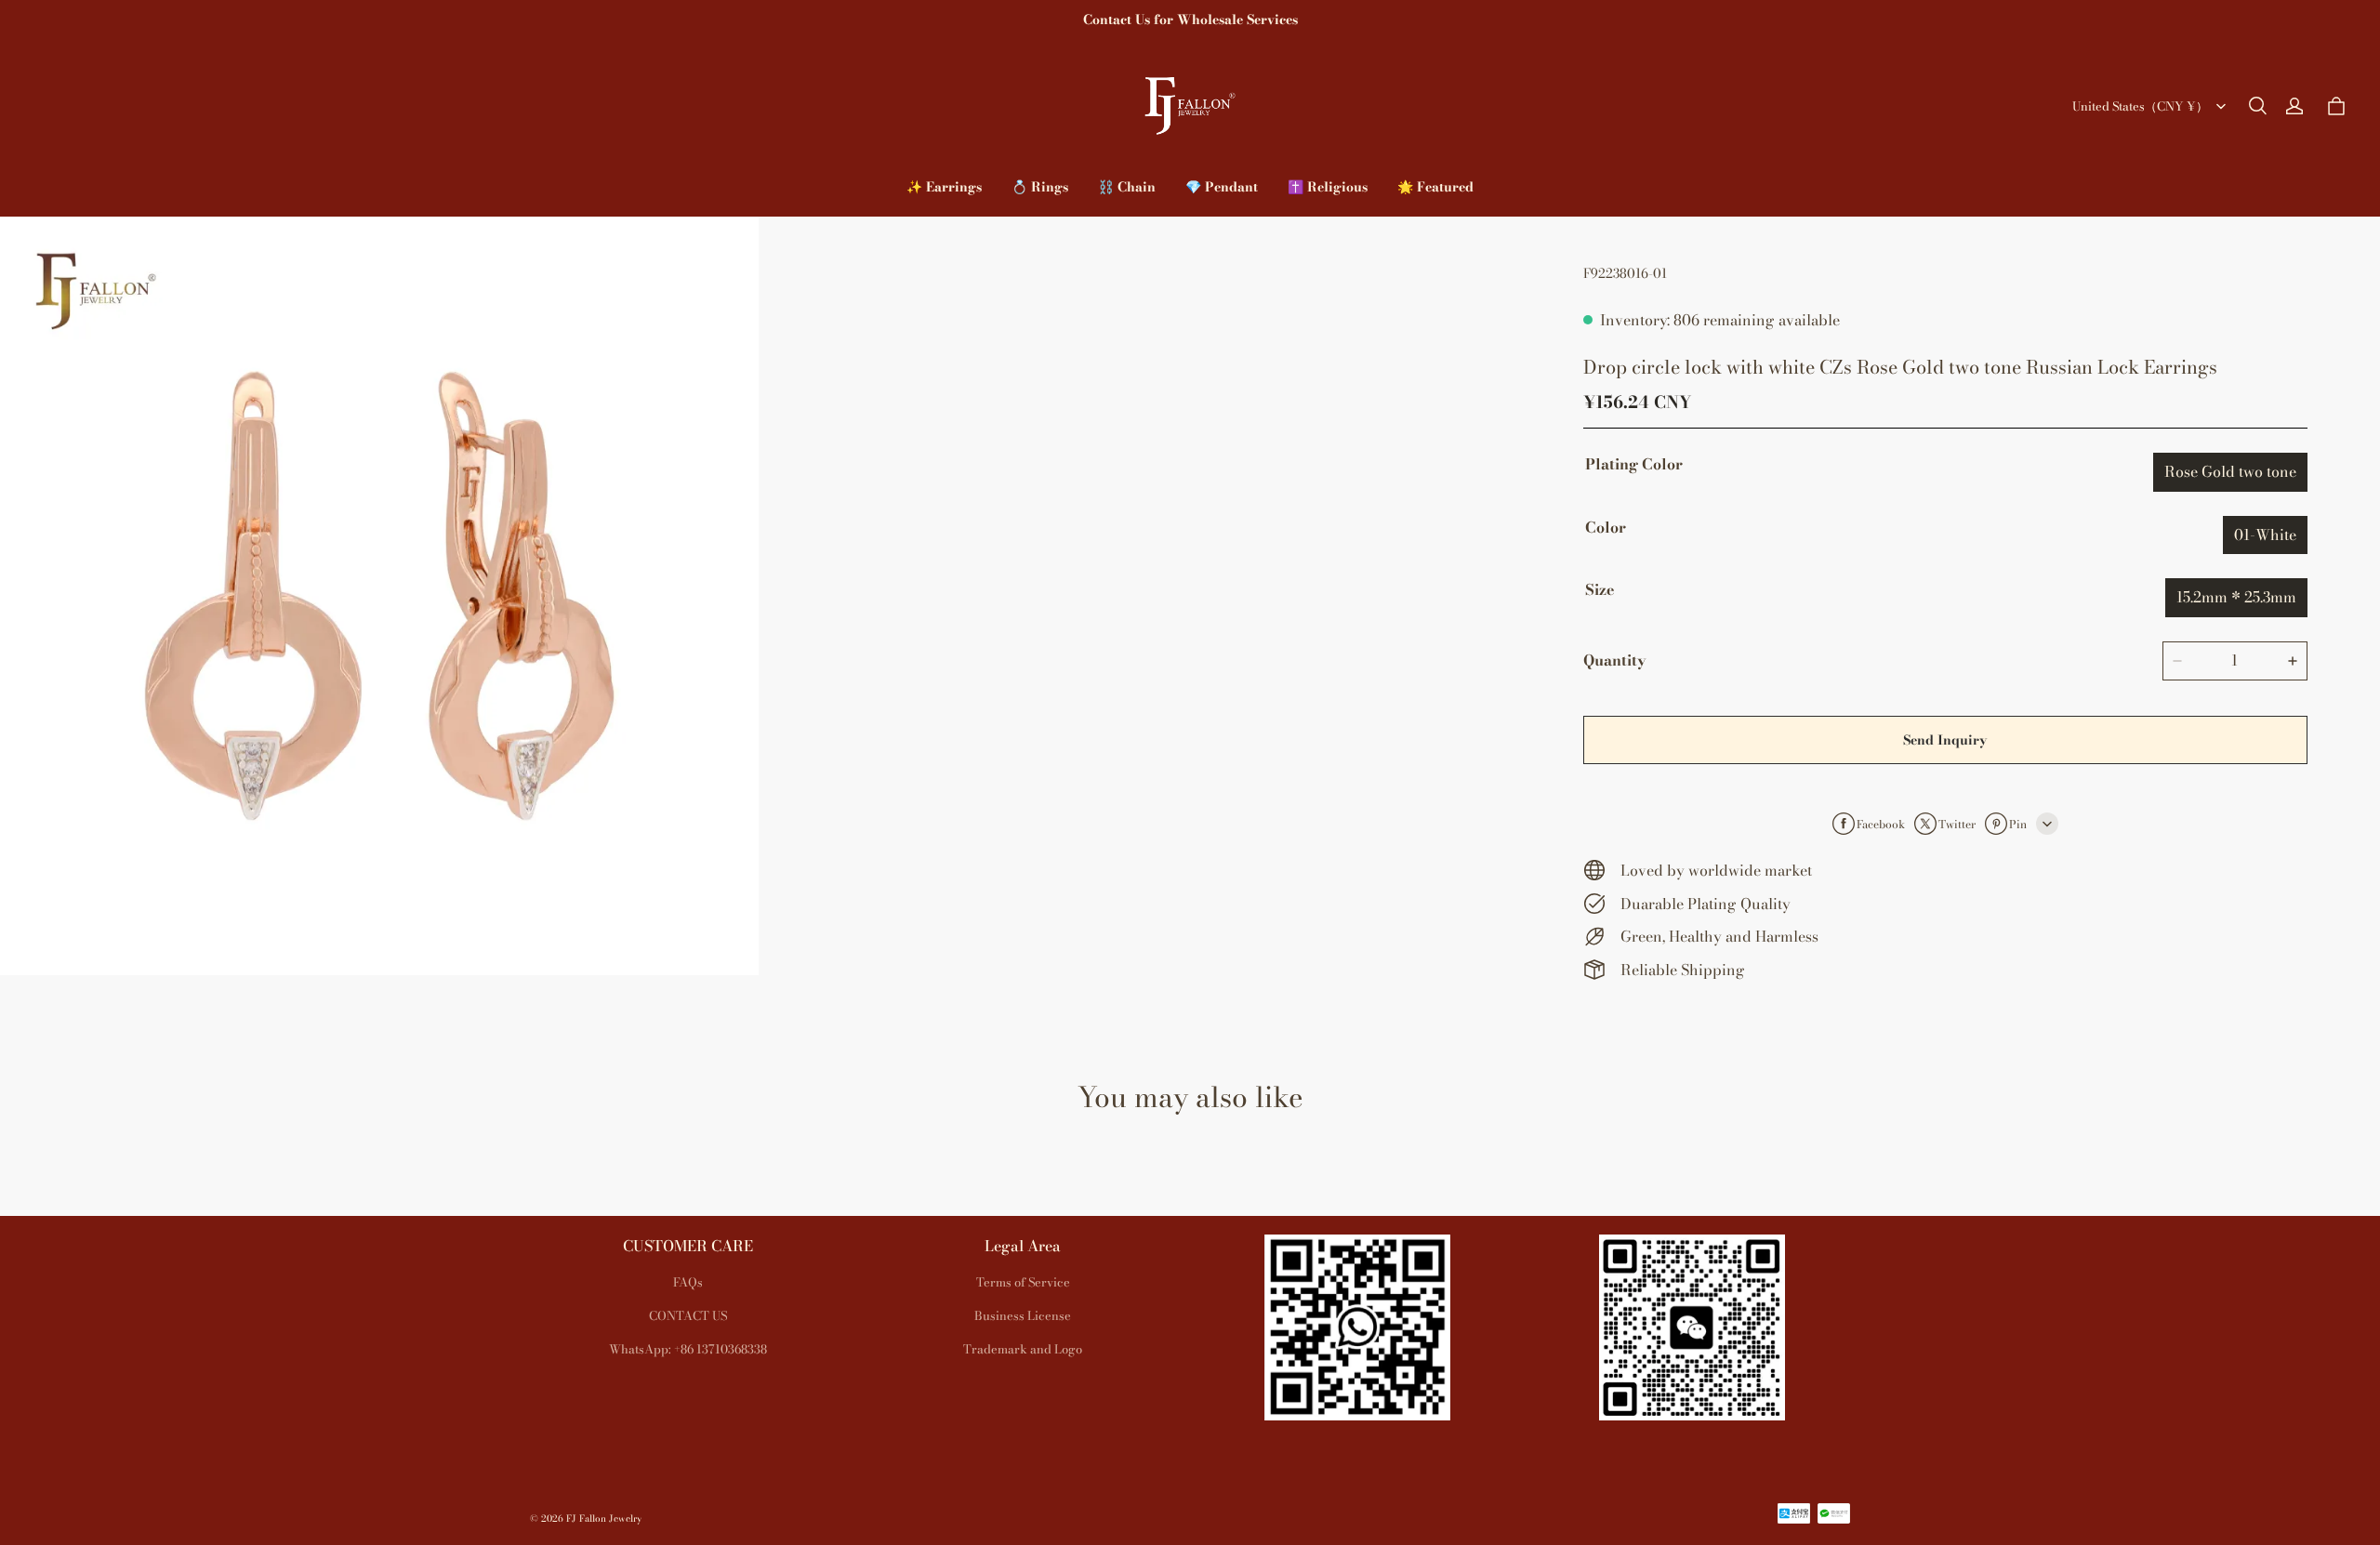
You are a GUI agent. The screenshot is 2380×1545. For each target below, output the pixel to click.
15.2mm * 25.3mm (2236, 597)
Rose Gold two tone (2230, 471)
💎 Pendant (1222, 187)
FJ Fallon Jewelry (604, 1519)
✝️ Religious (1328, 187)
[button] (2257, 106)
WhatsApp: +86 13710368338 (688, 1349)
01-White (2265, 534)
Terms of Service (1023, 1282)
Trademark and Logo (1023, 1349)
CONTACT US (688, 1315)
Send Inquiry (1945, 740)
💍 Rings (1040, 187)
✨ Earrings (944, 187)
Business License (1023, 1315)
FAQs (688, 1282)
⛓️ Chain (1127, 187)
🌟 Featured (1435, 187)
